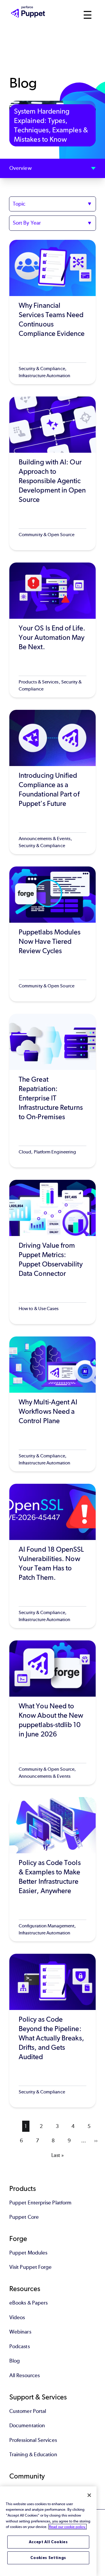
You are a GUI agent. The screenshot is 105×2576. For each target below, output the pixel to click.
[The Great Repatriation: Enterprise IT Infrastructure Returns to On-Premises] (52, 1091)
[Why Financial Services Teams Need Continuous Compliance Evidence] (52, 312)
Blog (15, 2361)
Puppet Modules (28, 2253)
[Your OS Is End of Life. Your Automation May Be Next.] (52, 630)
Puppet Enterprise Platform (40, 2203)
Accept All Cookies (48, 2542)
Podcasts (20, 2346)
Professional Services (33, 2440)
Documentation (27, 2425)
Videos (17, 2317)
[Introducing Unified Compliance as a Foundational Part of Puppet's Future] (52, 782)
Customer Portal (28, 2411)
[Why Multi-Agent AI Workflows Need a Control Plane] (52, 1404)
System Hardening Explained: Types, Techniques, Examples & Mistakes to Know (51, 125)
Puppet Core (24, 2217)
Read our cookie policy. (68, 2527)
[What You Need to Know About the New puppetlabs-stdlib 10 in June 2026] (52, 1713)
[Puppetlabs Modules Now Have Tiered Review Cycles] (52, 934)
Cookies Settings (48, 2558)
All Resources (24, 2375)
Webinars (20, 2332)
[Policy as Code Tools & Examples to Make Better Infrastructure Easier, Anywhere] (52, 1869)
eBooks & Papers (28, 2303)
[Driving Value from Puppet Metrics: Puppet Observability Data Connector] (52, 1252)
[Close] (89, 2495)
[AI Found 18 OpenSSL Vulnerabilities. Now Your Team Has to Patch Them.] (52, 1556)
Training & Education (33, 2454)
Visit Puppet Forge (30, 2267)
